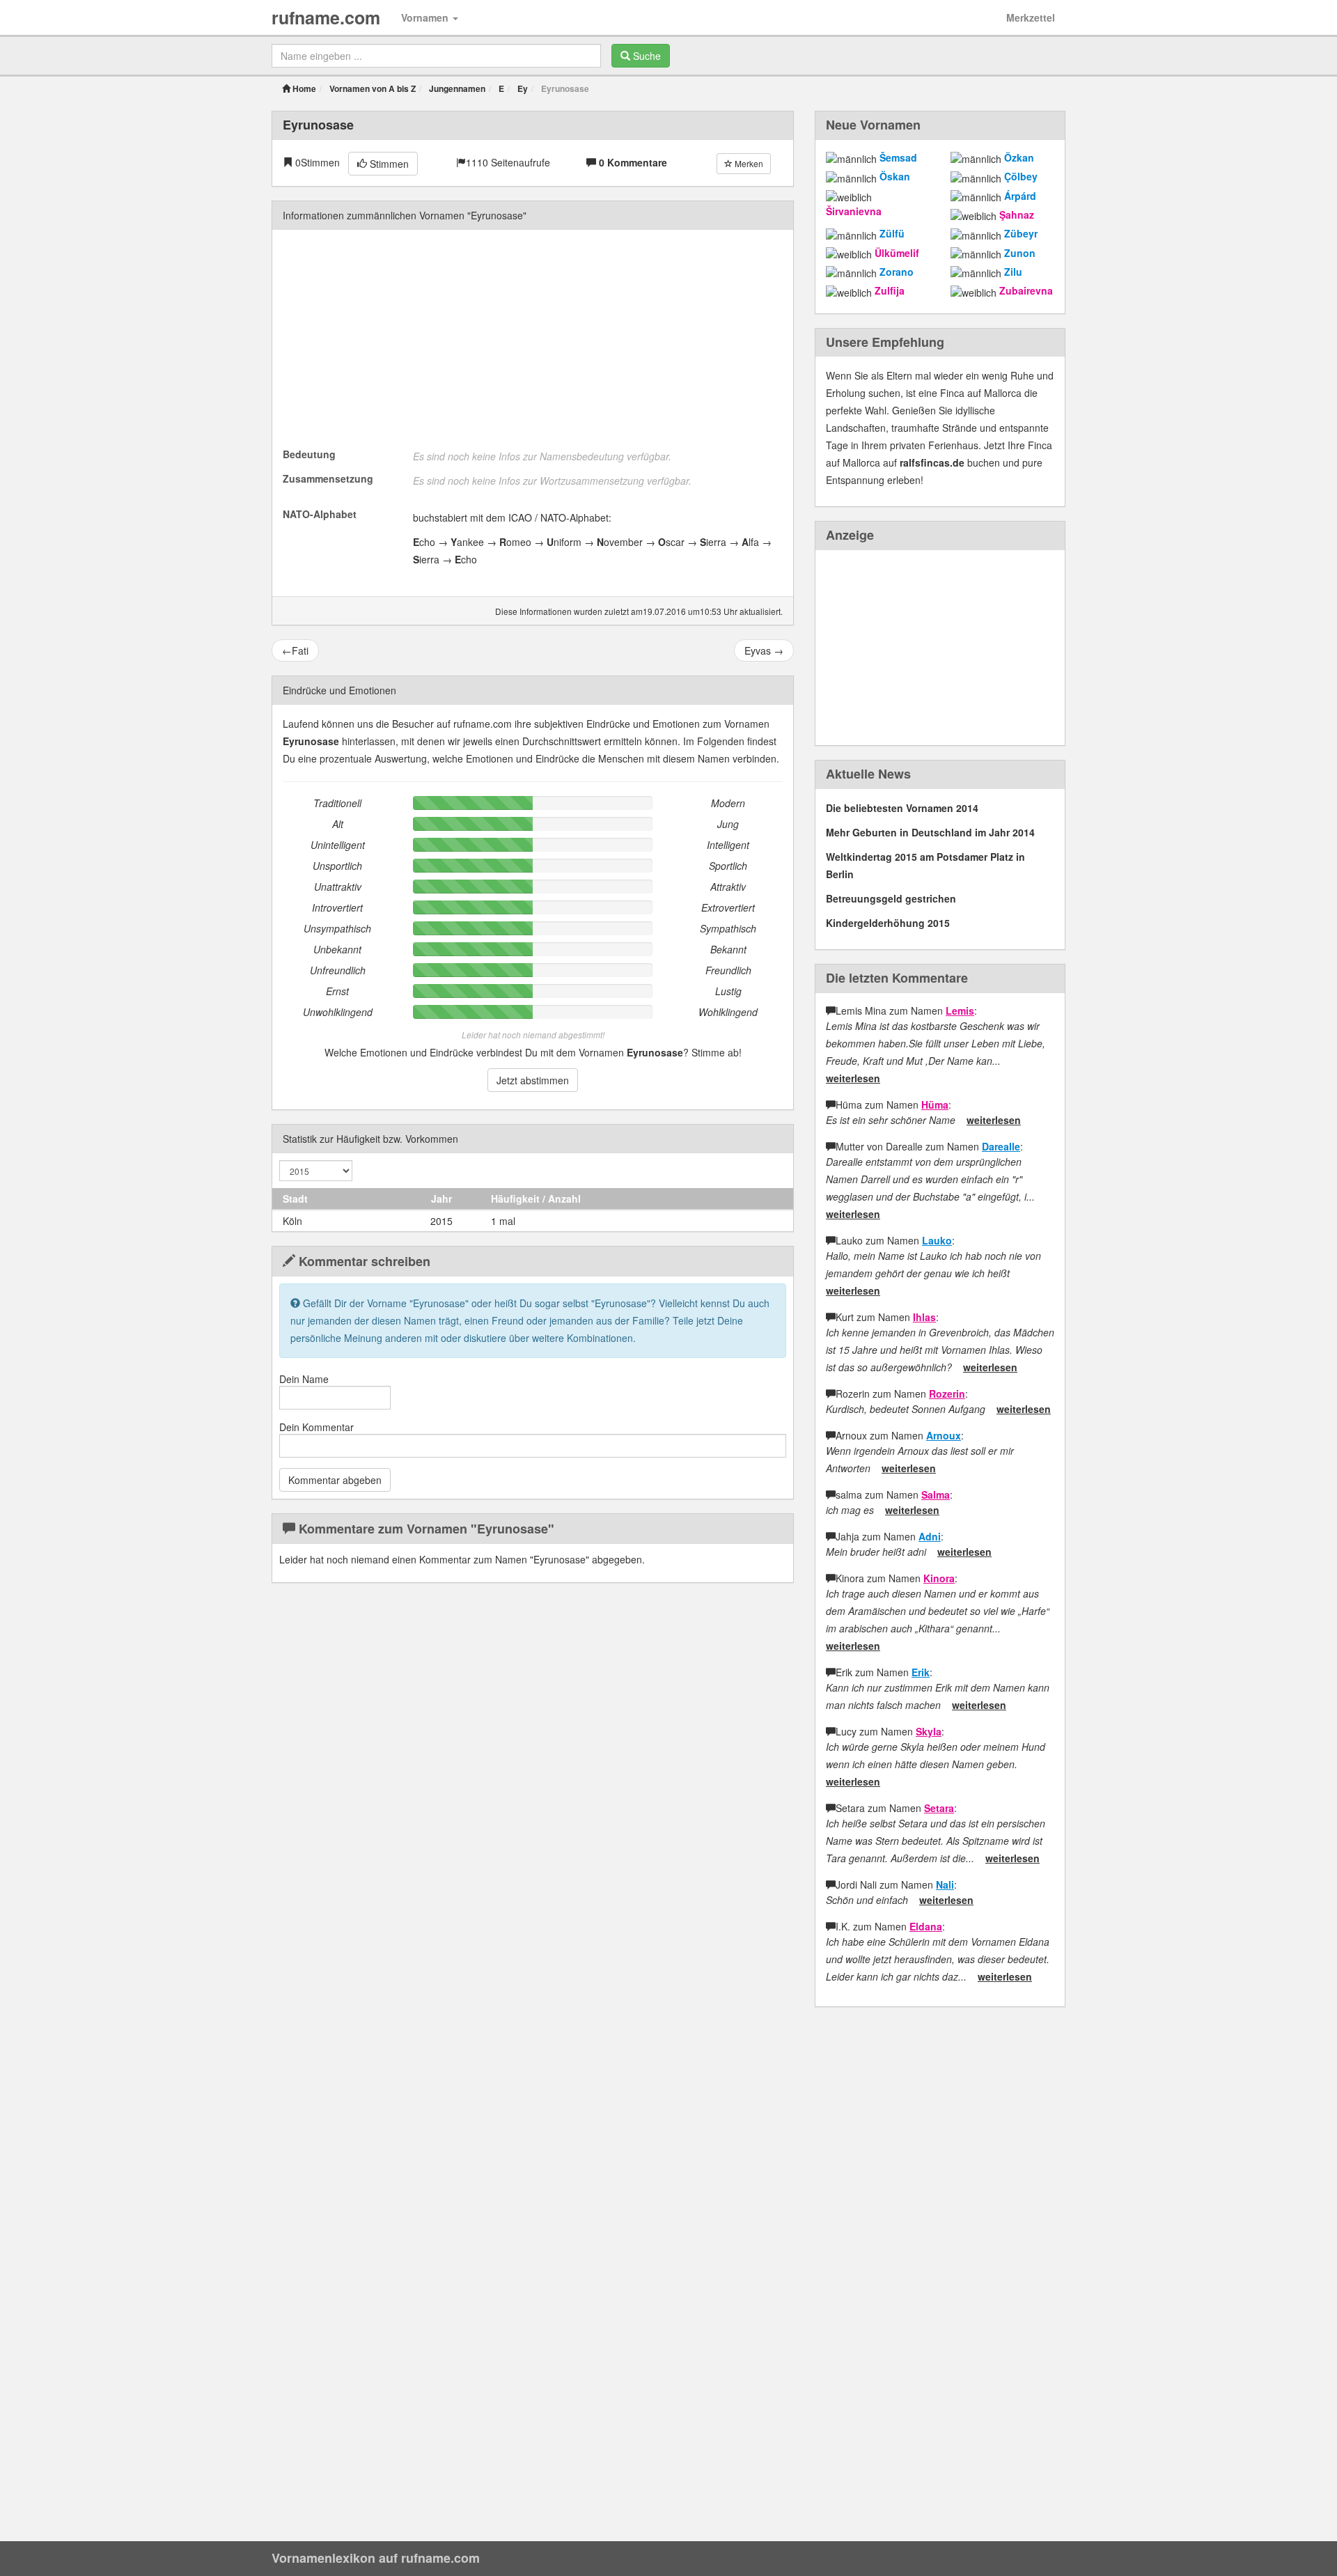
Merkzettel (1031, 17)
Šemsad (898, 157)
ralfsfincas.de (932, 462)
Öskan (895, 176)
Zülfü (892, 233)
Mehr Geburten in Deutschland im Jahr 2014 (930, 832)
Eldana (926, 1926)
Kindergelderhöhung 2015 (888, 923)
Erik (921, 1672)
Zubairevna (1026, 290)
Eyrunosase (318, 125)
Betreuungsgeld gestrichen (891, 898)
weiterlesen (853, 1078)
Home (303, 88)
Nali (945, 1884)
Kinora (939, 1578)
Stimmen (388, 164)
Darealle (1001, 1146)
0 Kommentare (633, 162)
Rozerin (947, 1394)
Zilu (1013, 272)
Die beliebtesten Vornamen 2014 (902, 808)
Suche (646, 56)
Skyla (929, 1731)
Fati (295, 650)
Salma (936, 1494)
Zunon (1020, 253)
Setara (939, 1808)
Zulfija (890, 290)
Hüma (935, 1104)
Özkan (1019, 157)
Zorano (897, 272)
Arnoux (944, 1435)
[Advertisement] (533, 338)
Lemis (960, 1010)
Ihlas (924, 1317)
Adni (930, 1536)
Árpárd (1020, 196)
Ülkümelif (897, 253)
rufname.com (326, 17)
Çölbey (1021, 176)
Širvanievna (854, 211)
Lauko (937, 1240)
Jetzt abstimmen (533, 1080)
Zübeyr (1021, 233)
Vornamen (426, 17)
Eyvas (764, 650)
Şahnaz (1017, 214)
